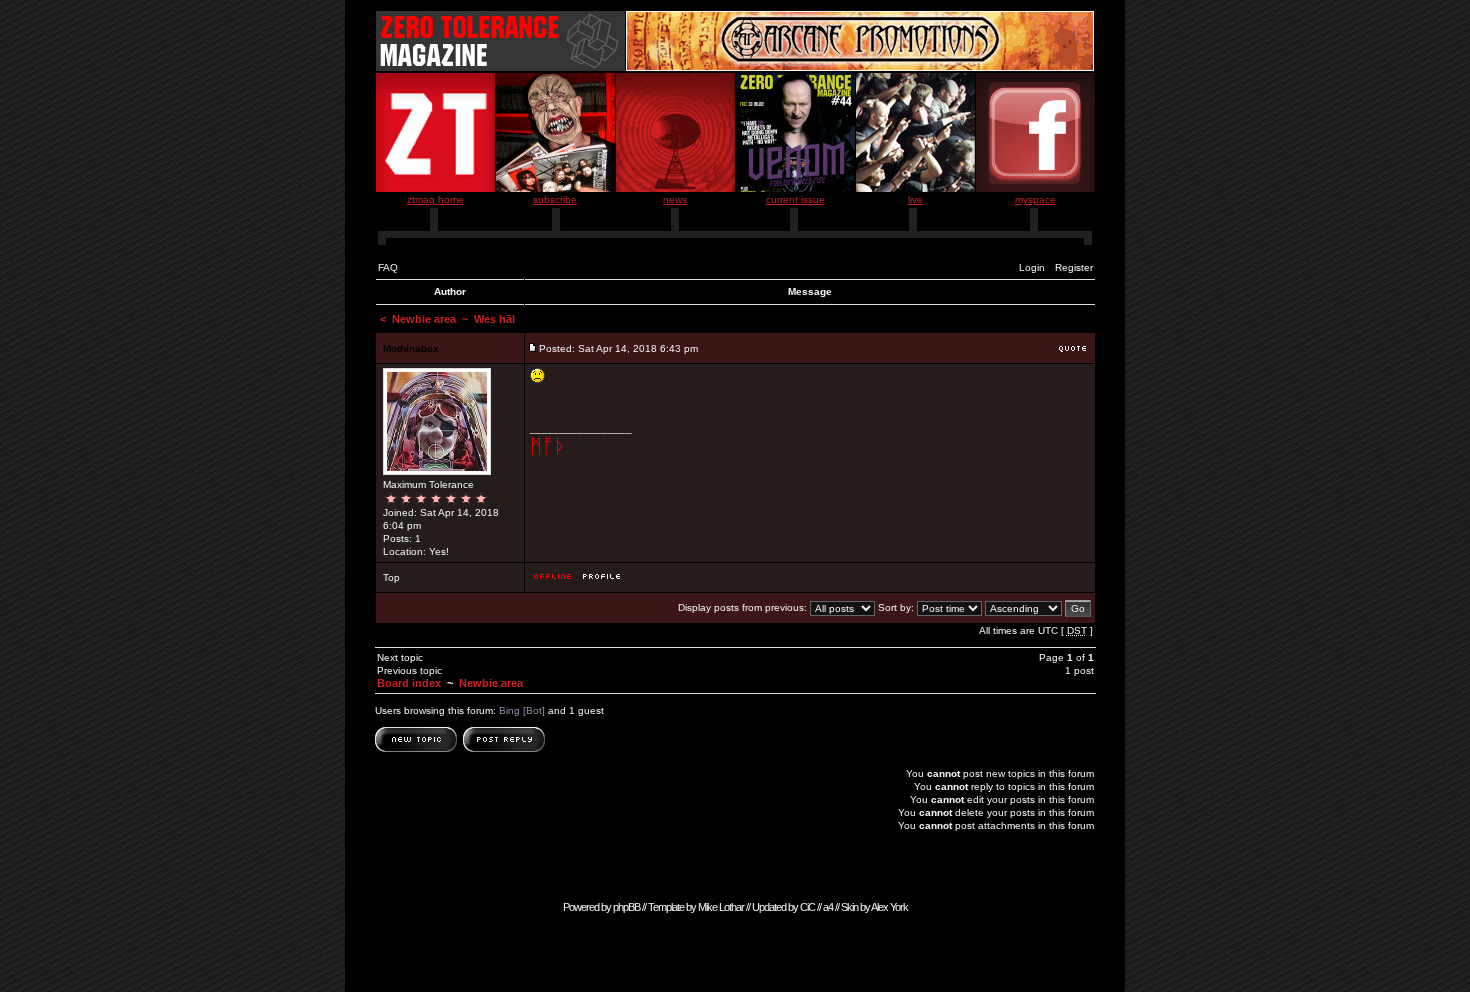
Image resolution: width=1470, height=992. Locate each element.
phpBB (626, 907)
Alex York (889, 907)
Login (1032, 267)
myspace (1035, 199)
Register (1074, 267)
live (915, 199)
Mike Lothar (721, 907)
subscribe (555, 199)
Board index (409, 683)
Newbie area (424, 319)
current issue (795, 199)
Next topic (400, 657)
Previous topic (409, 670)
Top (391, 577)
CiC (807, 907)
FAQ (388, 267)
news (675, 199)
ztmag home (435, 199)
